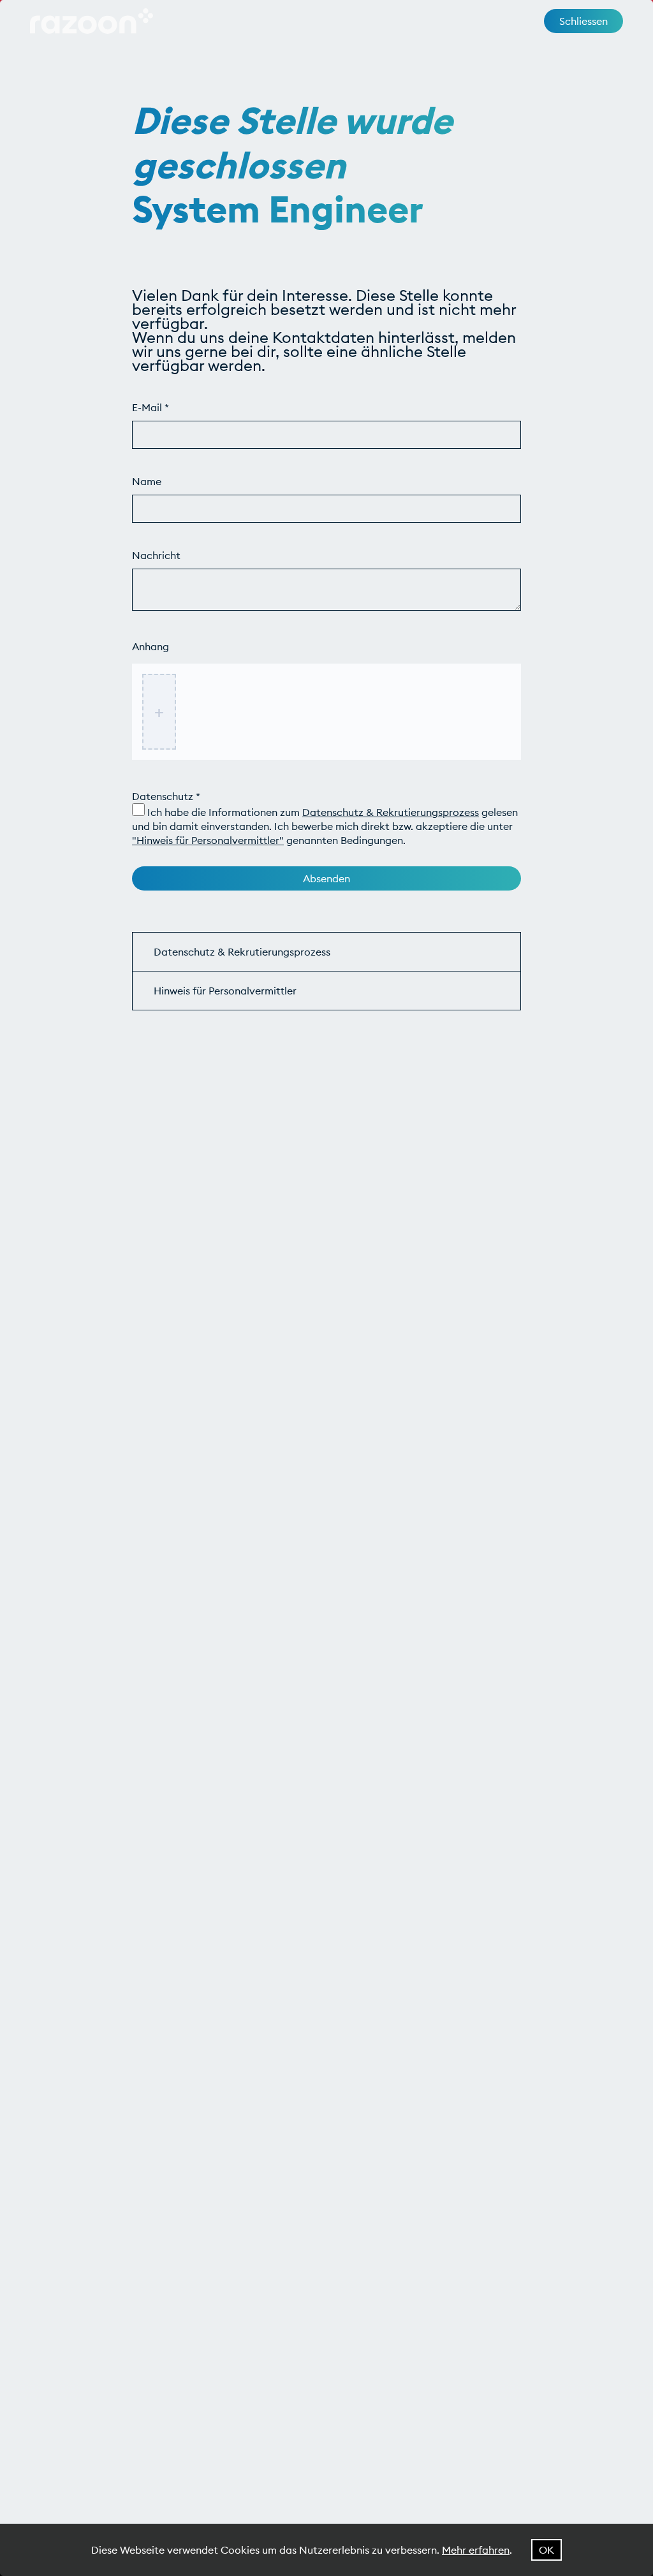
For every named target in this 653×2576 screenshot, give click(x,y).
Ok (547, 2550)
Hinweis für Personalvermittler (225, 991)
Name (147, 481)
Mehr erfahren (476, 2550)
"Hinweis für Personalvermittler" (208, 840)
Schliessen (583, 21)
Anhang (150, 646)
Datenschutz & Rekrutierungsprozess (391, 812)
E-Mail (150, 407)
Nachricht (156, 555)
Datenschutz (166, 796)
